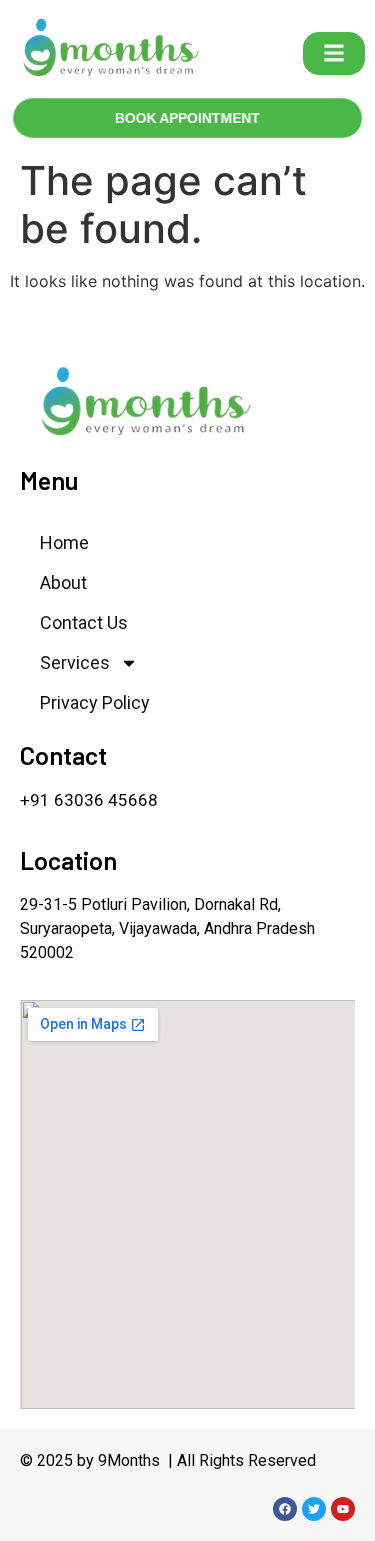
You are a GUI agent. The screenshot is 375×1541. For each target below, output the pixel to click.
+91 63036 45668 (89, 800)
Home (64, 542)
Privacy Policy (95, 702)
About (63, 582)
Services (75, 662)
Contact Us (84, 622)
